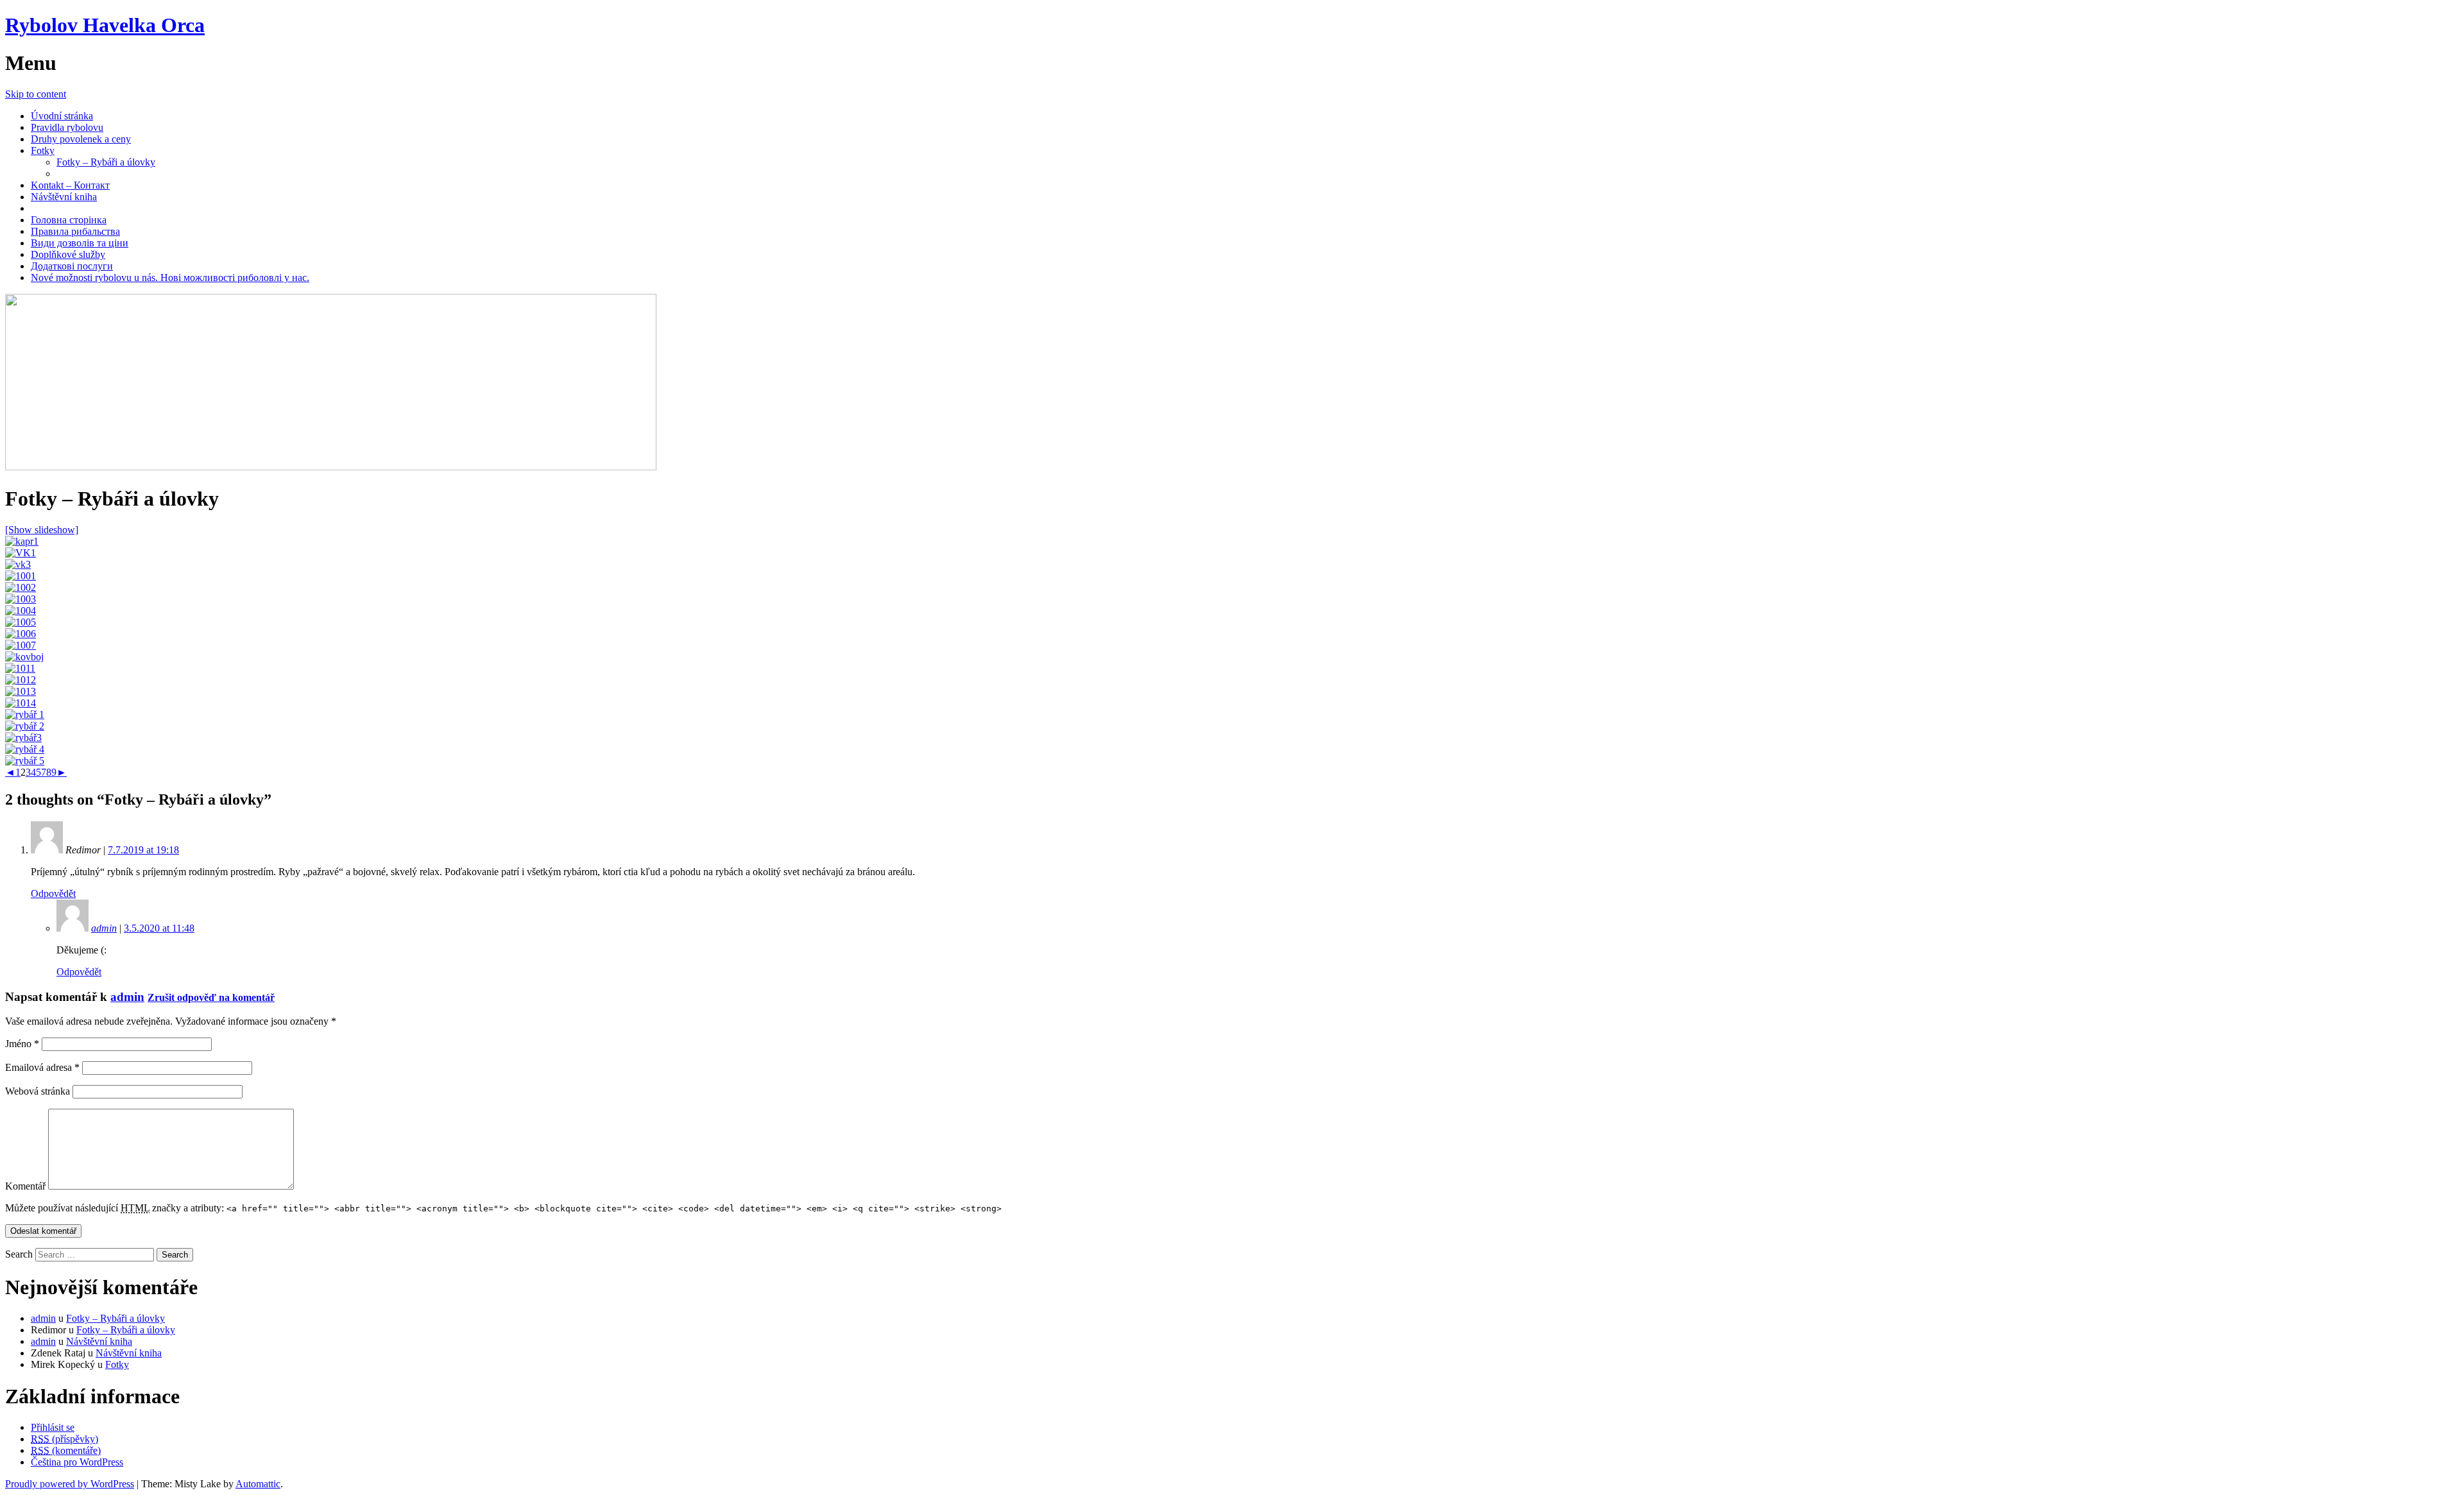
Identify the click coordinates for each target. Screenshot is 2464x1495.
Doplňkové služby (68, 254)
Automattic (258, 1484)
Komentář (25, 1186)
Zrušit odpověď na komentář (211, 997)
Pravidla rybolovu (67, 127)
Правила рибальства (75, 231)
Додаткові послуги (72, 266)
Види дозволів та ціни (80, 243)
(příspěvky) (64, 1439)
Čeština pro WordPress (77, 1462)
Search (19, 1254)
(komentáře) (66, 1450)
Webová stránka (38, 1091)
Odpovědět (53, 893)
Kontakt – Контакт (70, 185)
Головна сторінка (69, 220)
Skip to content (36, 94)
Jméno (22, 1044)
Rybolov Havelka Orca (105, 25)
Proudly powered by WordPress (70, 1484)
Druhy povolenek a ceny (81, 139)
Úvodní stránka (62, 116)
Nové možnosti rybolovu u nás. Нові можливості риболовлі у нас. (170, 278)
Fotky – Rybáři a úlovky (106, 162)
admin (104, 928)
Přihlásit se (53, 1427)
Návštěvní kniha (64, 197)
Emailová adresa (42, 1067)
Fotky (43, 150)
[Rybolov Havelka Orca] (331, 467)
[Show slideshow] (42, 530)
